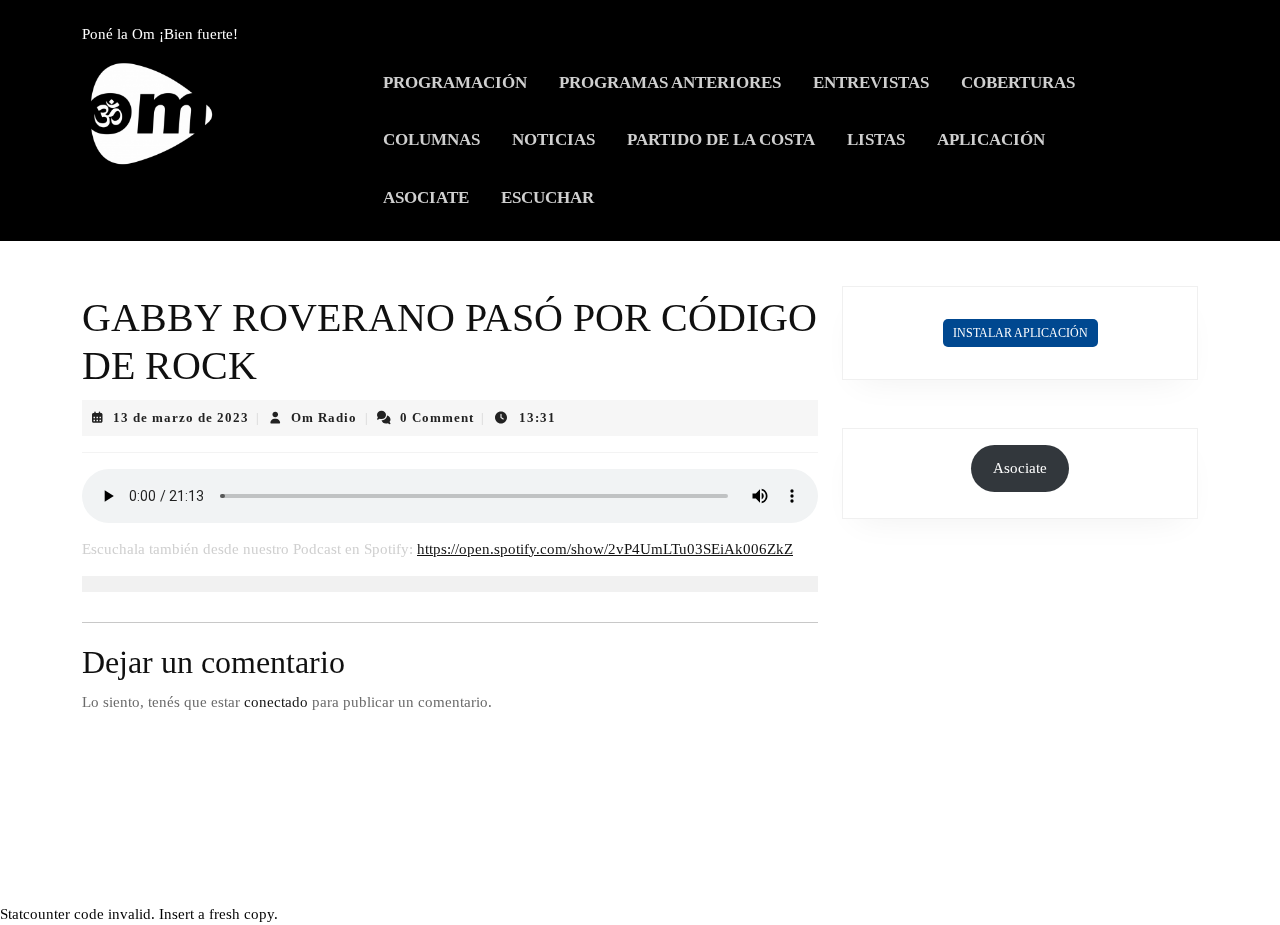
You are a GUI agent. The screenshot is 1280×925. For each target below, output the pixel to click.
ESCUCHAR (547, 197)
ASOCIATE (426, 197)
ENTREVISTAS (871, 82)
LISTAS (876, 139)
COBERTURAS (1018, 82)
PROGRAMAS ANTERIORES (670, 82)
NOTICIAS (553, 139)
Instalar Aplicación (1020, 333)
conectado (276, 702)
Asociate (1020, 468)
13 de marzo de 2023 (181, 417)
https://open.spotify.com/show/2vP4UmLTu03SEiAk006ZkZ (605, 549)
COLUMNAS (431, 139)
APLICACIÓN (991, 139)
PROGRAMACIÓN (455, 82)
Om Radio (324, 417)
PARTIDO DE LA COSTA (721, 139)
